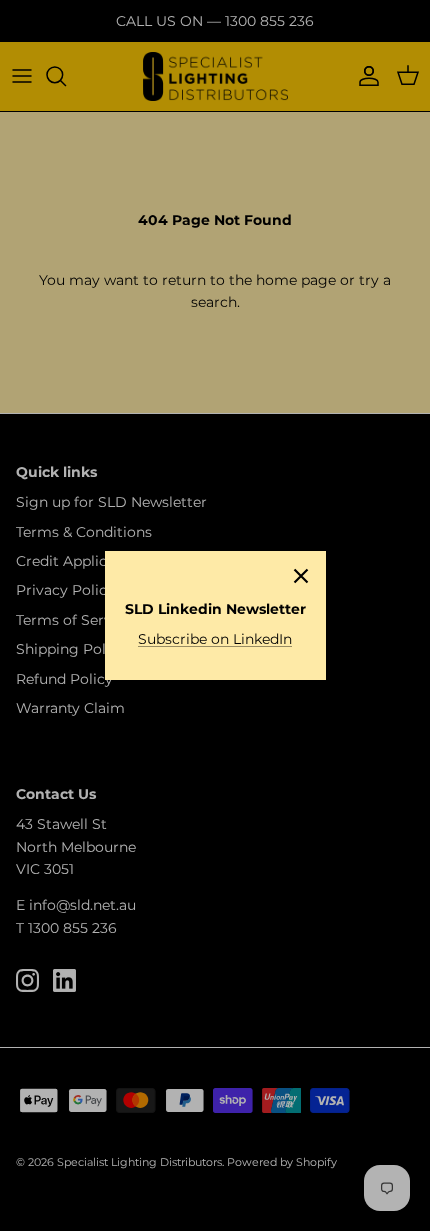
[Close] (301, 576)
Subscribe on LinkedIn (215, 639)
